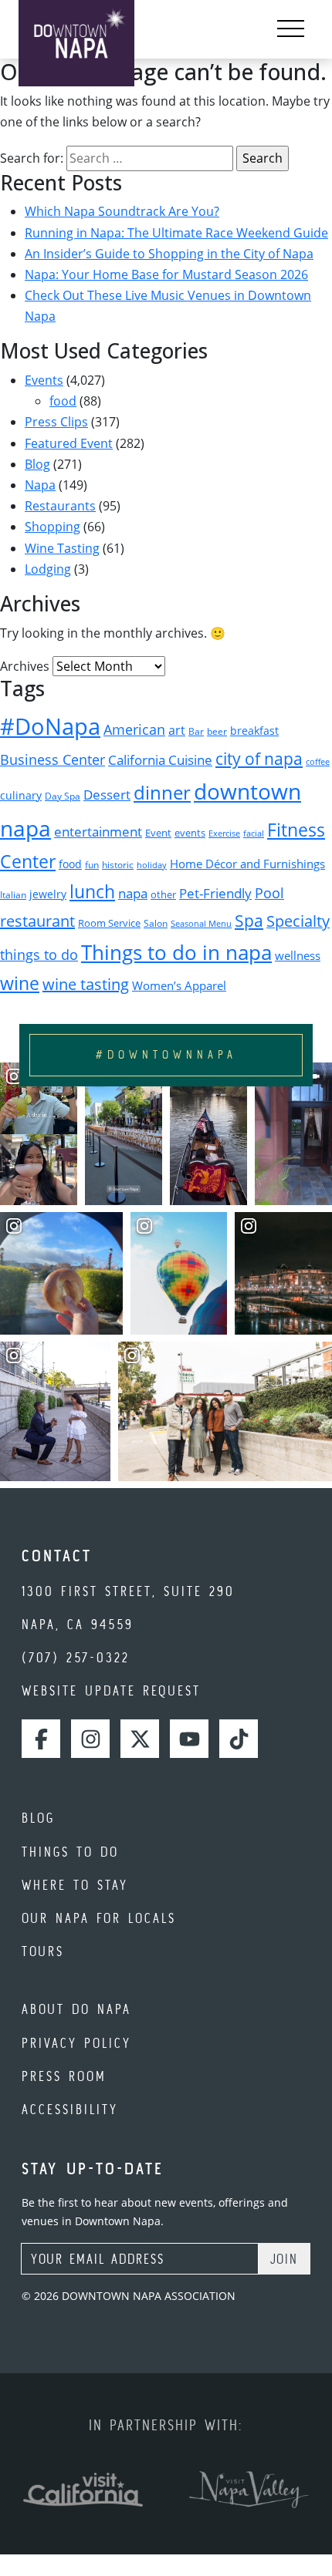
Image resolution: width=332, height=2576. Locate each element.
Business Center (53, 759)
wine (20, 983)
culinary (21, 795)
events (190, 833)
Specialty (298, 921)
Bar (196, 731)
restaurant (37, 921)
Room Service (109, 923)
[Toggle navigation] (291, 29)
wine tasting (86, 984)
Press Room (64, 2076)
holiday (152, 865)
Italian (13, 895)
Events (44, 380)
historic (118, 865)
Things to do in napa (176, 952)
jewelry (48, 894)
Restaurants (60, 506)
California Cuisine (160, 760)
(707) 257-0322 (76, 1657)
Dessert (107, 795)
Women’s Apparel (179, 985)
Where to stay (75, 1885)
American (134, 729)
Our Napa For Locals (99, 1918)
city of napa (259, 759)
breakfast (254, 731)
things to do (39, 955)
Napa (40, 485)
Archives (25, 666)
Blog (37, 464)
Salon (156, 923)
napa (133, 893)
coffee (318, 762)
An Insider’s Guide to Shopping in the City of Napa (169, 254)
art (177, 730)
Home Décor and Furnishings (247, 864)
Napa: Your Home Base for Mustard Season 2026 (166, 274)
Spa (249, 920)
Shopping (53, 527)
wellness (298, 955)
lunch (92, 891)
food (63, 401)
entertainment (98, 832)
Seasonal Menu (201, 924)
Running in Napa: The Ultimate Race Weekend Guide (176, 233)
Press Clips (56, 422)
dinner (162, 792)
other (163, 894)
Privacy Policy (76, 2043)
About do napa (76, 2009)
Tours (43, 1951)
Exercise (224, 833)
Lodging (48, 569)
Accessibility (70, 2109)
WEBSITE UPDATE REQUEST (111, 1690)
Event (158, 833)
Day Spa (63, 796)
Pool (269, 892)
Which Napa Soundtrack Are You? (122, 211)
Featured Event (69, 443)
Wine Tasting (62, 548)
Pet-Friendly (215, 893)
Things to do (70, 1852)
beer (217, 731)
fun (92, 865)
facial (254, 833)
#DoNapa (50, 726)
